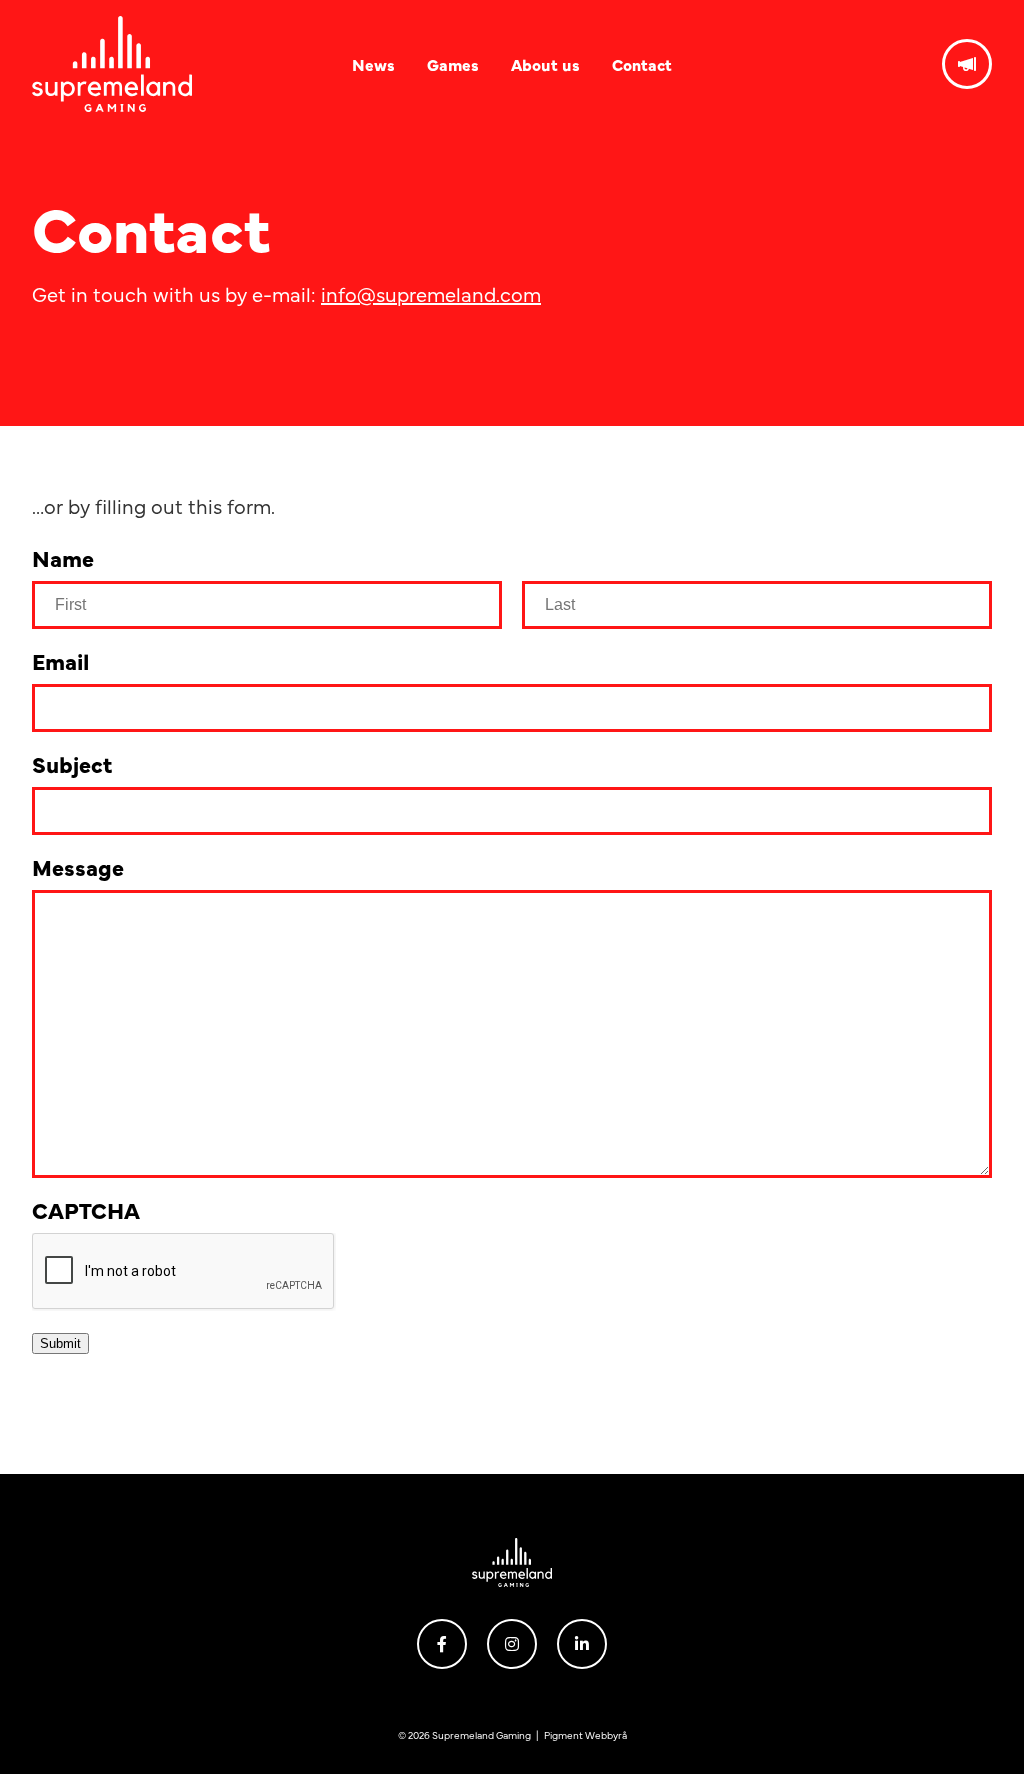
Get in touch (967, 64)
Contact (642, 64)
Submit (60, 1343)
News (373, 64)
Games (453, 64)
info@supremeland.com (431, 293)
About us (545, 64)
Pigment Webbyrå (585, 1735)
